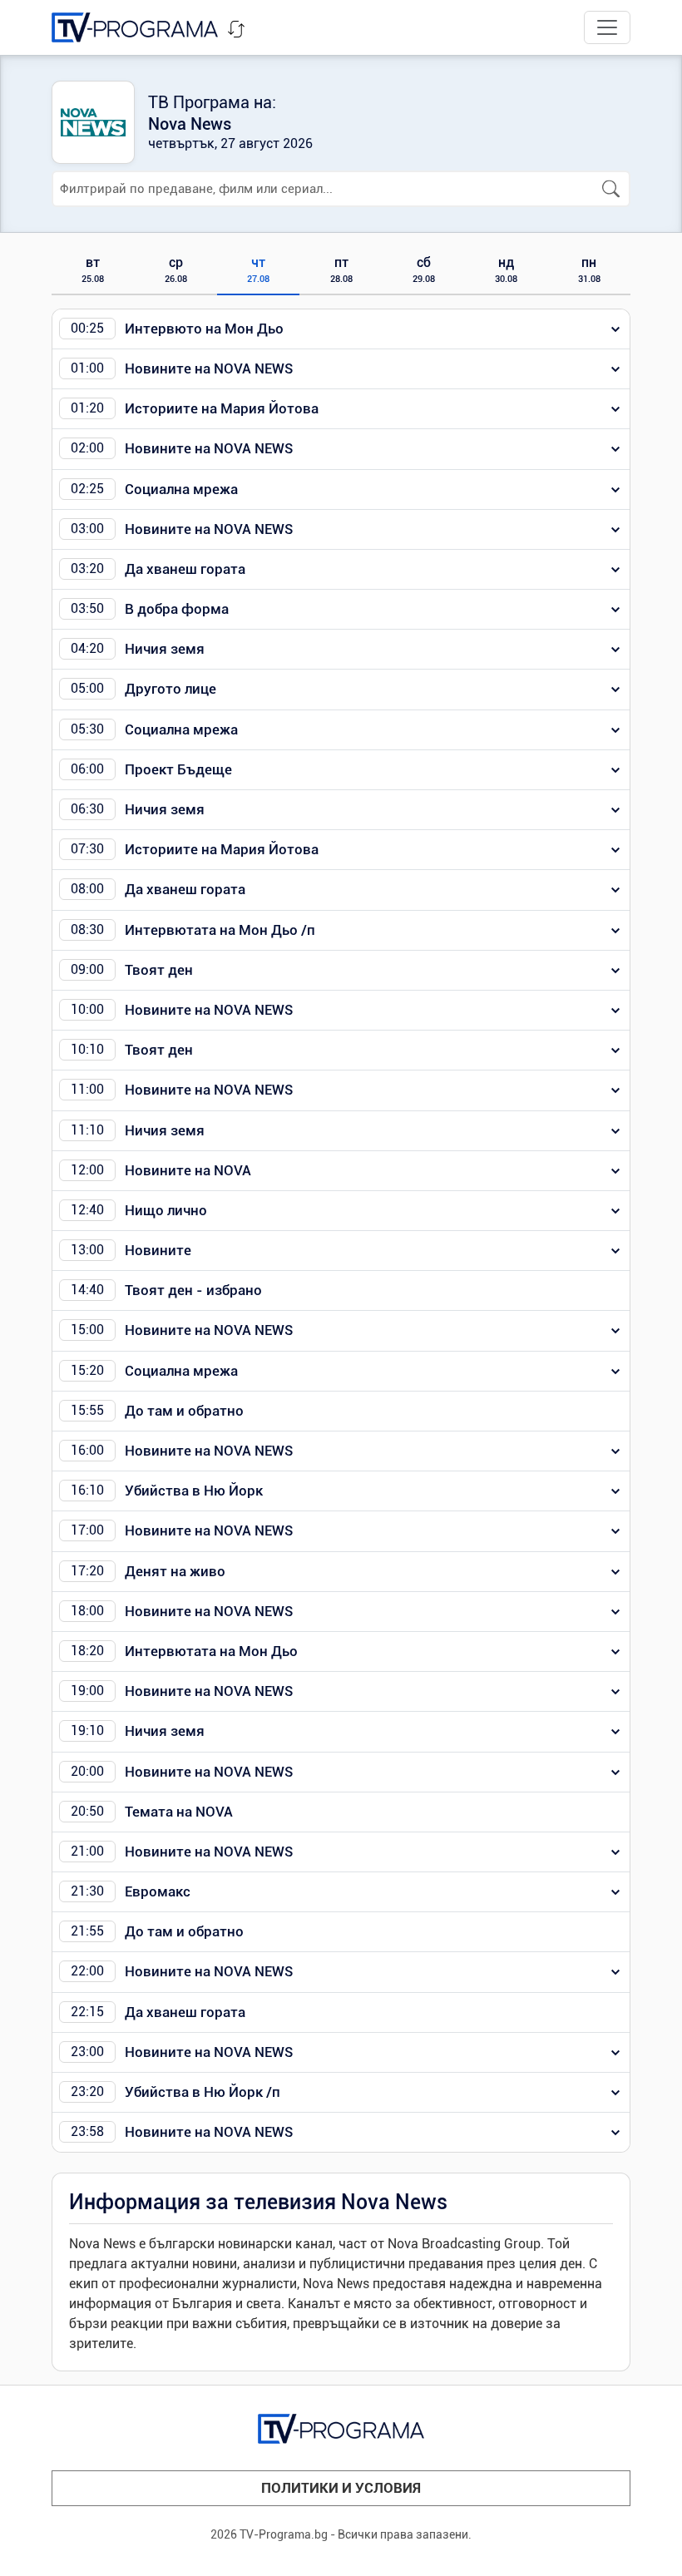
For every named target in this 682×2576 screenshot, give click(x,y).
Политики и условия (341, 2488)
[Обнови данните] (236, 29)
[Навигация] (607, 27)
